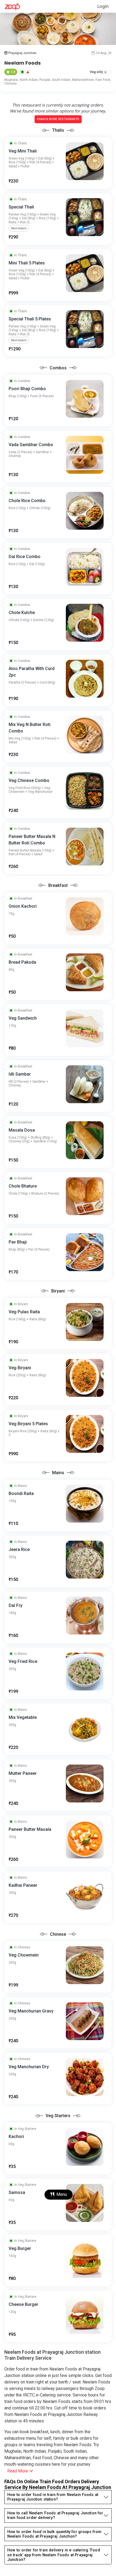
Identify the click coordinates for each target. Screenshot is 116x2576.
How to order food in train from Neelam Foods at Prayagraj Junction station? (53, 2497)
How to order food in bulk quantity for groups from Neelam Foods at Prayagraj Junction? (54, 2534)
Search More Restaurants (58, 119)
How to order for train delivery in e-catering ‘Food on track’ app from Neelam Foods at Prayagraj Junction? (54, 2555)
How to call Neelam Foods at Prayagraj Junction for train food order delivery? (55, 2515)
